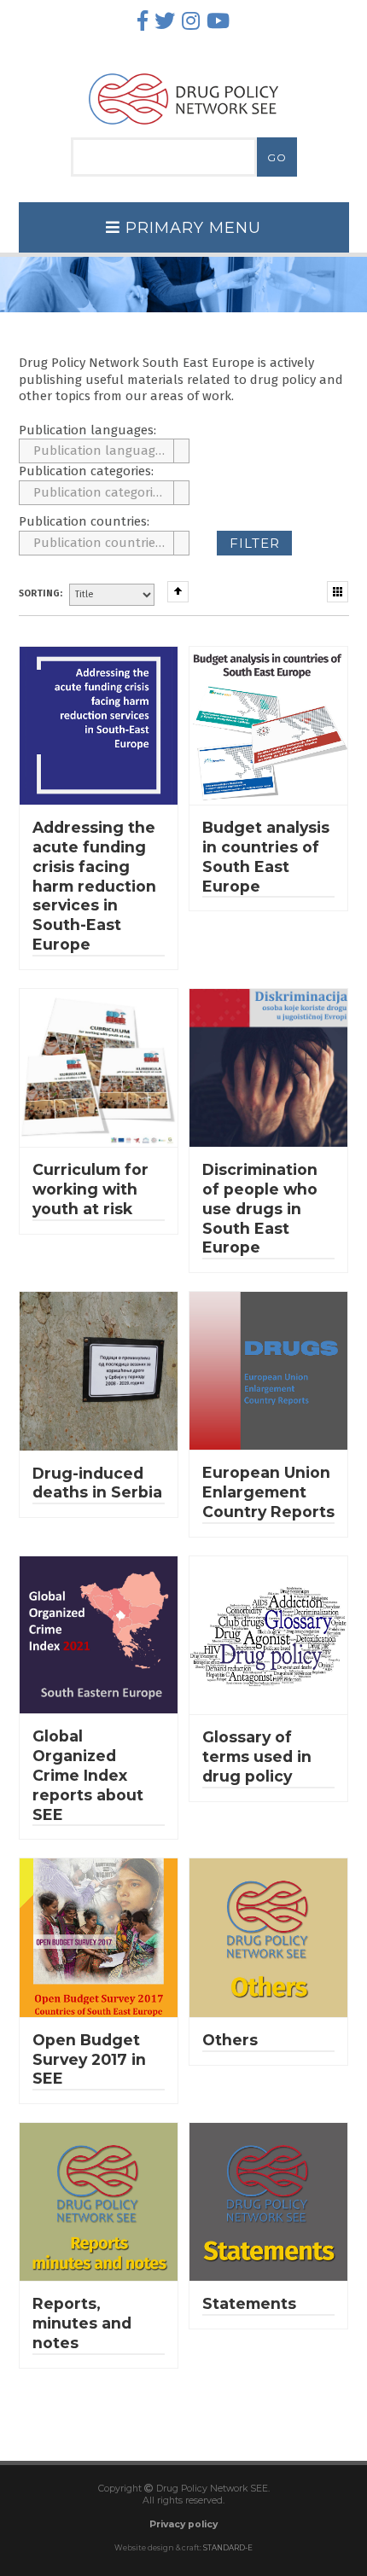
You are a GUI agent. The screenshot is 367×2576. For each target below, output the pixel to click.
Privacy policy (183, 2524)
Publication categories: (86, 471)
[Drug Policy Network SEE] (183, 129)
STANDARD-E (228, 2548)
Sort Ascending (178, 592)
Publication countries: (84, 521)
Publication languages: (87, 430)
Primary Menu (191, 228)
